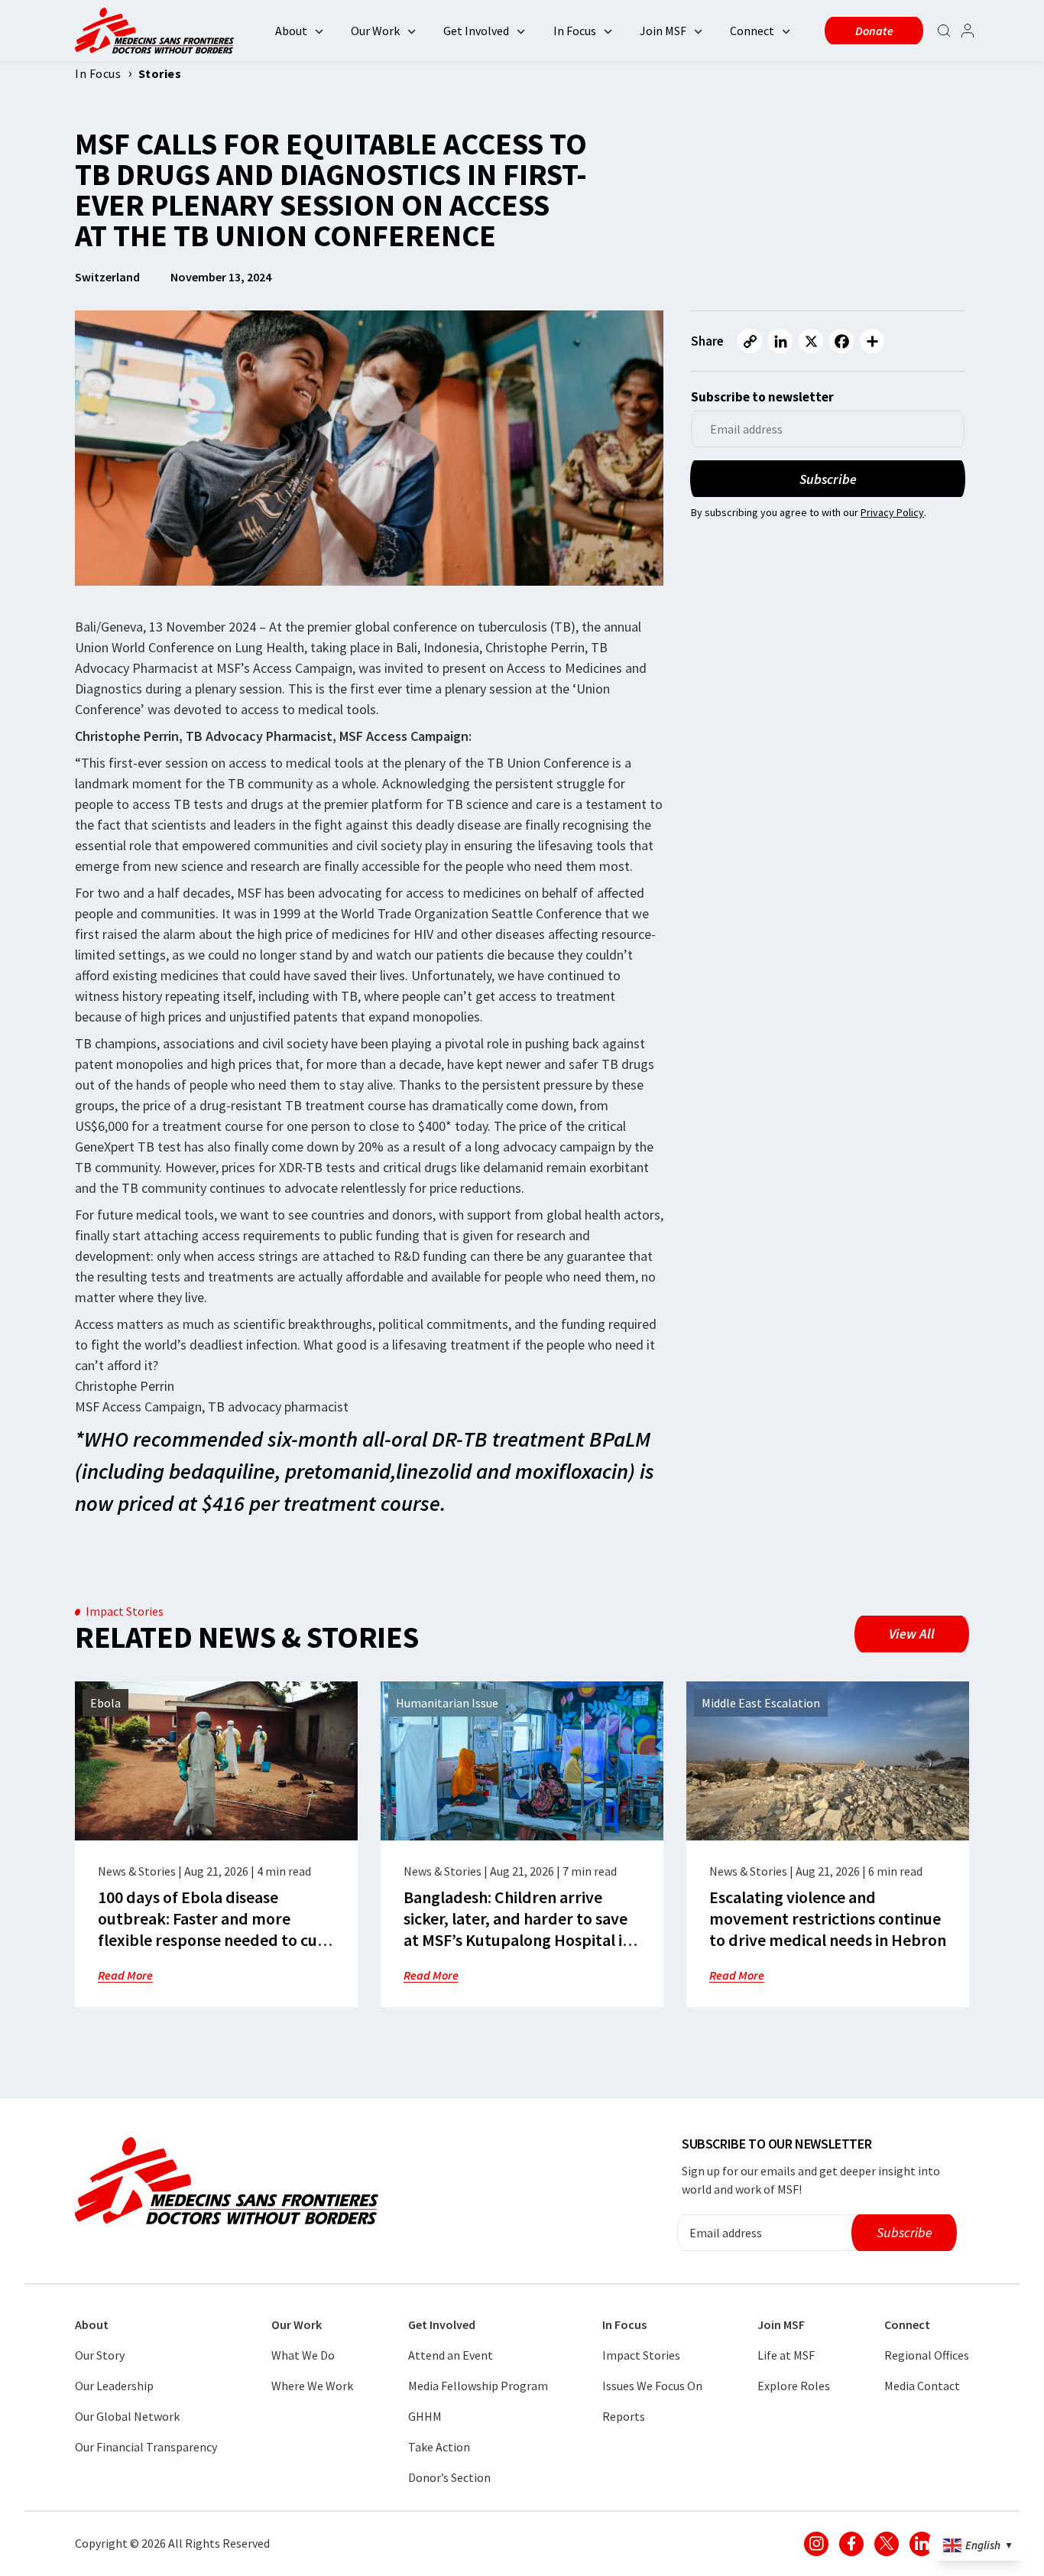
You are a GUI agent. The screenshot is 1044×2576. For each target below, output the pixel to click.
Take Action (439, 2447)
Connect (752, 31)
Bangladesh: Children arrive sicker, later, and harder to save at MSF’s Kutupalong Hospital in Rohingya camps (517, 1929)
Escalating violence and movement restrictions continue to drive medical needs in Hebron (828, 1918)
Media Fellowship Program (478, 2386)
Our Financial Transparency (146, 2447)
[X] (811, 341)
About (291, 31)
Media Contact (922, 2386)
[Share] (872, 341)
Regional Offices (927, 2355)
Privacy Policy (892, 512)
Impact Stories (641, 2355)
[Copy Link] (750, 341)
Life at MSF (786, 2355)
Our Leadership (114, 2386)
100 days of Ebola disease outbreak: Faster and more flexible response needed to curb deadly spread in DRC (216, 1929)
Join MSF (663, 31)
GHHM (425, 2416)
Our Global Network (127, 2416)
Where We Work (312, 2386)
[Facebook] (841, 341)
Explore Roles (794, 2386)
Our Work (375, 31)
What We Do (303, 2355)
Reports (624, 2416)
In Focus (575, 31)
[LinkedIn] (780, 341)
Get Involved (476, 31)
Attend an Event (451, 2355)
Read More (125, 1975)
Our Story (100, 2355)
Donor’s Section (449, 2477)
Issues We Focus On (652, 2386)
